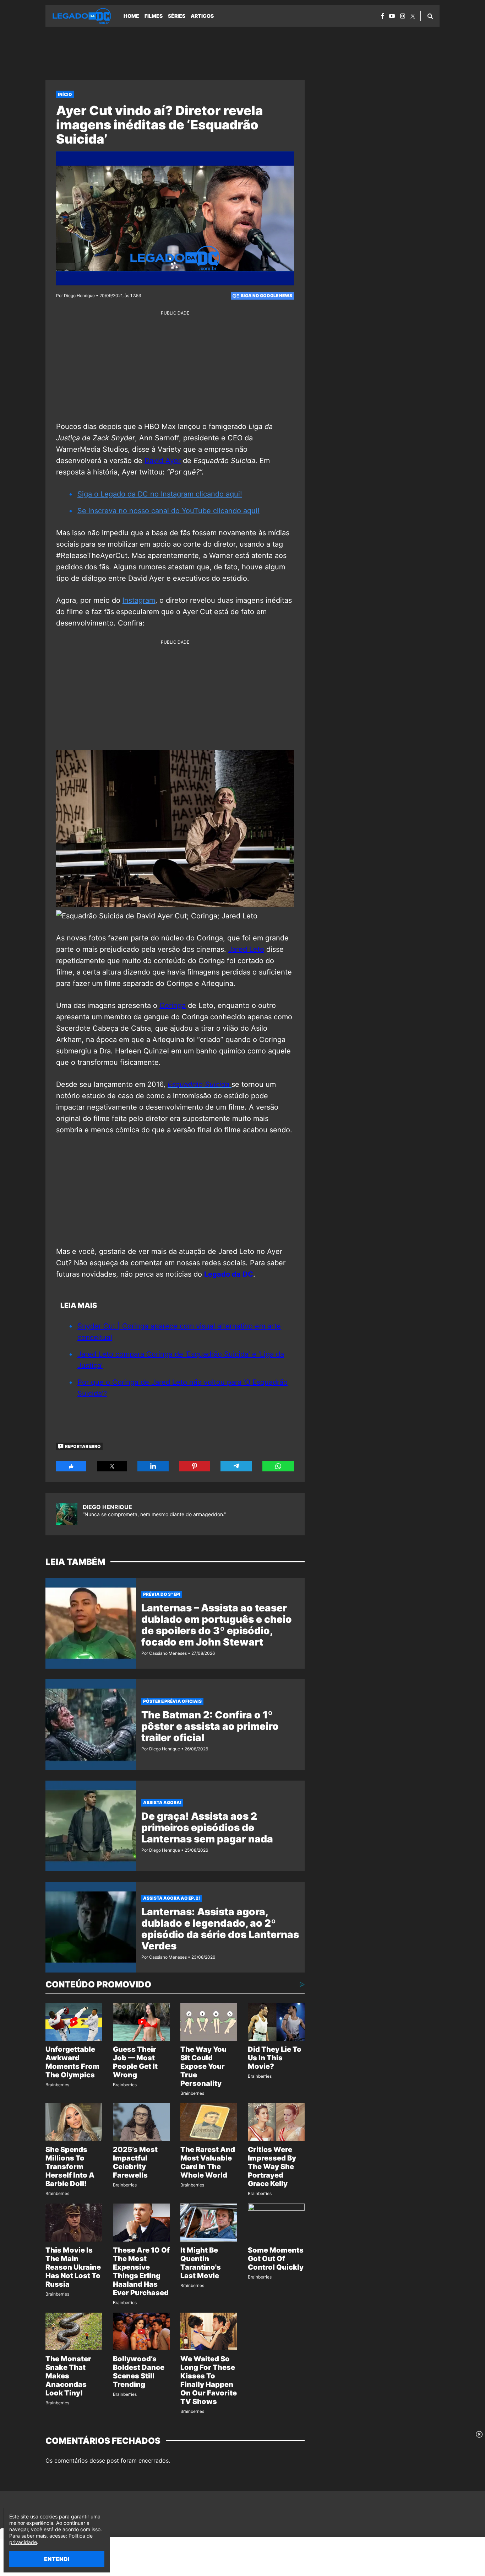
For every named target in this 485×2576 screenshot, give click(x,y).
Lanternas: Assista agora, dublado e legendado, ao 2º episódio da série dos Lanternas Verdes (220, 1929)
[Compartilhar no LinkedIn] (153, 1466)
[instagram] (403, 16)
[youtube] (392, 16)
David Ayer (163, 461)
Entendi (57, 2559)
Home (131, 16)
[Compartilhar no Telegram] (236, 1466)
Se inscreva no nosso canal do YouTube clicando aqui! (168, 511)
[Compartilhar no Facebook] (71, 1466)
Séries (177, 16)
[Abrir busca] (430, 16)
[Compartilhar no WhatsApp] (278, 1466)
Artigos (202, 16)
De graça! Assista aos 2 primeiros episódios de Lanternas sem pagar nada (207, 1828)
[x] (413, 16)
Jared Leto (246, 949)
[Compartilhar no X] (112, 1466)
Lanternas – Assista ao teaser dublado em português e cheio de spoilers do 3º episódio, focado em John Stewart (217, 1625)
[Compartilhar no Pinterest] (195, 1466)
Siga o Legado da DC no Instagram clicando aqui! (160, 494)
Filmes (154, 16)
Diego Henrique (107, 1507)
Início (65, 94)
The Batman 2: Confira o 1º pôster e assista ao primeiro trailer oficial (210, 1726)
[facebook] (383, 16)
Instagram (139, 600)
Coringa (173, 1005)
